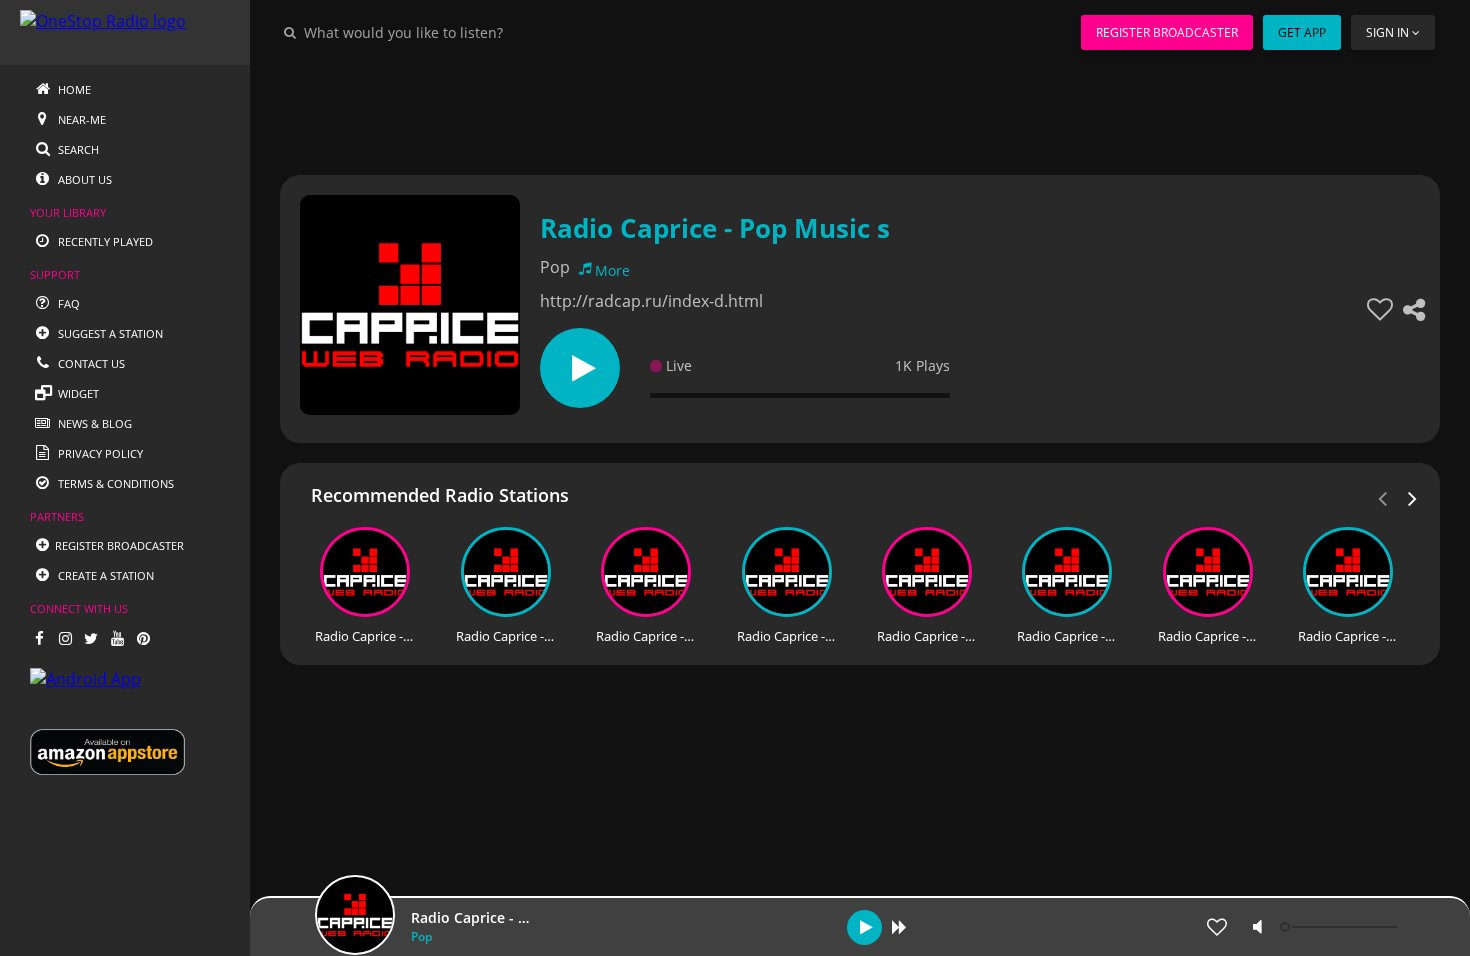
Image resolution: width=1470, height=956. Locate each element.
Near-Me (80, 119)
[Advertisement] (860, 110)
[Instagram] (65, 638)
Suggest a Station (109, 333)
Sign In (1387, 32)
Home (73, 89)
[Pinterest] (143, 638)
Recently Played (104, 241)
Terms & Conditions (114, 483)
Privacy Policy (99, 453)
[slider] (1341, 927)
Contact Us (90, 363)
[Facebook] (39, 638)
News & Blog (93, 423)
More (612, 270)
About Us (83, 179)
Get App (1302, 32)
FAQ (67, 303)
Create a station (104, 575)
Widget (77, 393)
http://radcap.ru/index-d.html (651, 301)
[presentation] (1413, 497)
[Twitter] (91, 638)
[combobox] (464, 32)
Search (77, 149)
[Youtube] (117, 638)
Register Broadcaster (1167, 32)
